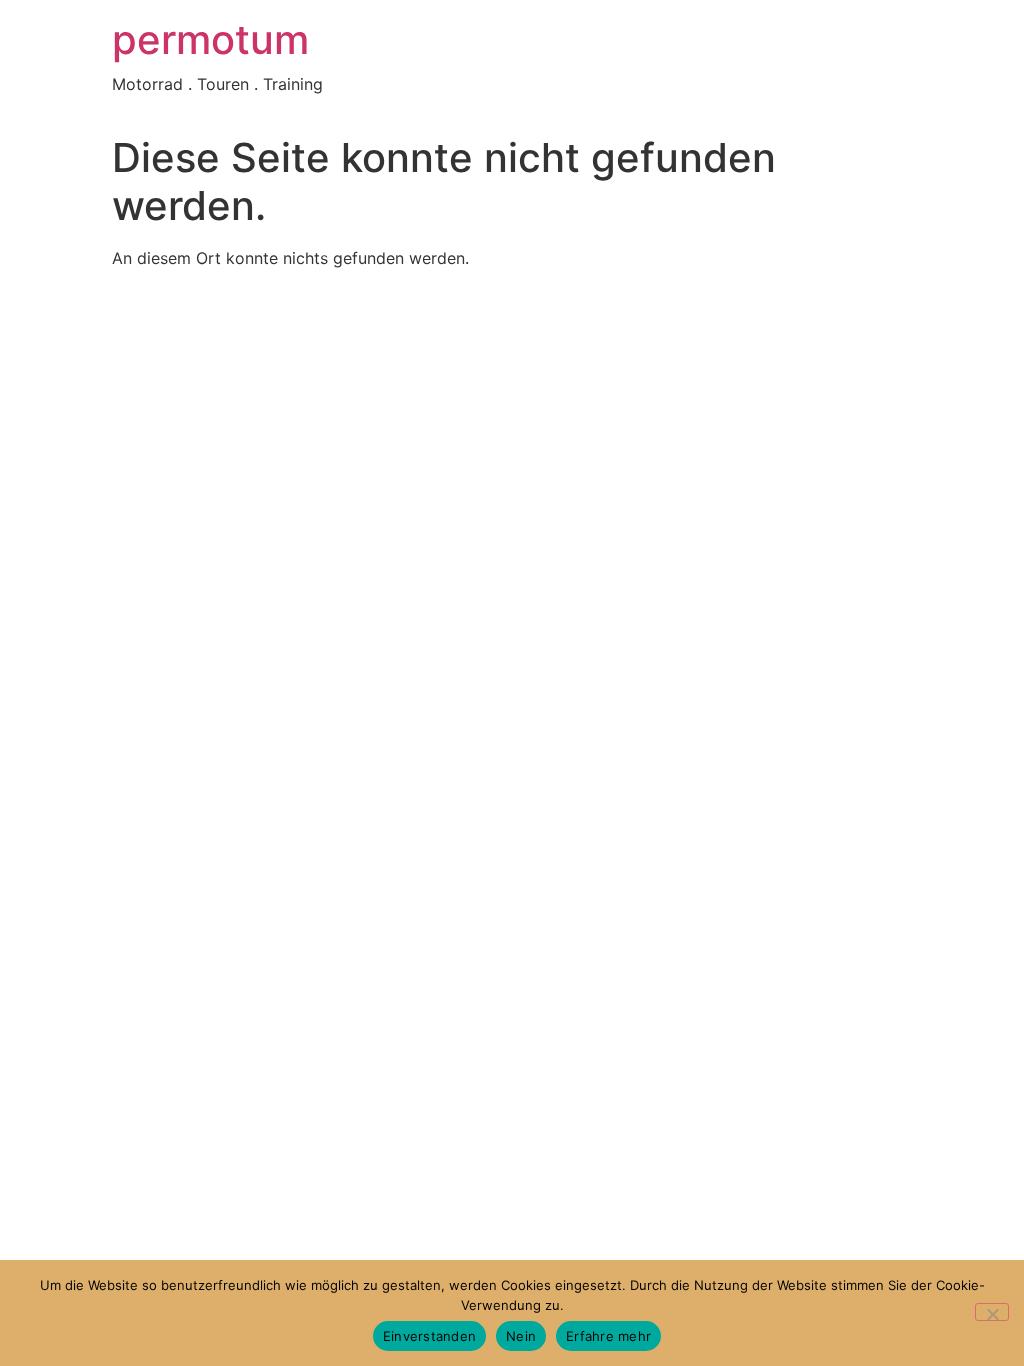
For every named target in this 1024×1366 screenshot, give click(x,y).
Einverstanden (429, 1336)
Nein (521, 1336)
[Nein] (992, 1312)
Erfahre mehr (608, 1336)
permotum (210, 39)
